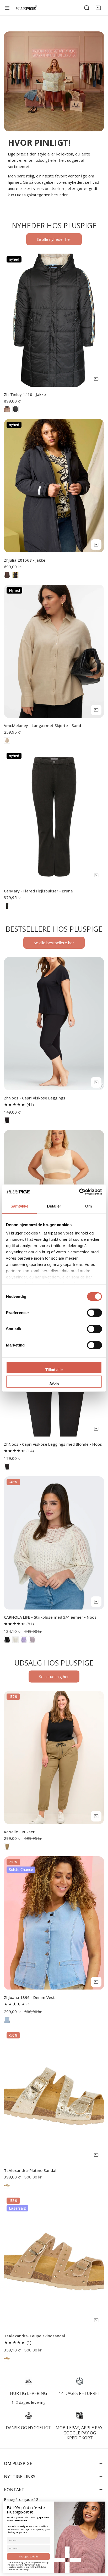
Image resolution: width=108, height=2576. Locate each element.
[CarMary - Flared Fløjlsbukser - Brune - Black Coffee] (7, 906)
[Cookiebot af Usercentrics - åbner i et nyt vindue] (79, 1192)
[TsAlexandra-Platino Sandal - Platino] (7, 2185)
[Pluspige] (26, 8)
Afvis (54, 1384)
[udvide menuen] (7, 8)
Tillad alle (54, 1370)
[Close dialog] (102, 2504)
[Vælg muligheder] (96, 379)
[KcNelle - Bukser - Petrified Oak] (7, 1847)
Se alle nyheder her (54, 239)
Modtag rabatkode (28, 2557)
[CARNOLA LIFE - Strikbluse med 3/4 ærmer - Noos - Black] (7, 1640)
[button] (98, 8)
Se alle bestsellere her (54, 943)
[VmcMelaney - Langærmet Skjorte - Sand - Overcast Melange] (7, 740)
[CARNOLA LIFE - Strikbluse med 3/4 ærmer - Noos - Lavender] (24, 1640)
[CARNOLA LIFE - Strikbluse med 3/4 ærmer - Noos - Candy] (32, 1640)
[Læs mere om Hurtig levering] (28, 2381)
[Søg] (87, 8)
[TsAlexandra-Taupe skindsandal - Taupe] (7, 2358)
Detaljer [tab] (54, 1206)
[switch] (94, 1313)
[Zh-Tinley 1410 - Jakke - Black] (15, 409)
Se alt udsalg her (54, 1677)
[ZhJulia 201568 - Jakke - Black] (15, 575)
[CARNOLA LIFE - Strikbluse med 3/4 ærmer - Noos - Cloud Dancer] (15, 1640)
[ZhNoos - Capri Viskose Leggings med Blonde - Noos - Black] (7, 1467)
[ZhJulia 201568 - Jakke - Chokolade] (7, 575)
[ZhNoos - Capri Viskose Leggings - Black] (7, 1120)
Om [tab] (88, 1206)
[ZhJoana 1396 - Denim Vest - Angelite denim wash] (7, 2020)
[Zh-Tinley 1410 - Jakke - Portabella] (7, 409)
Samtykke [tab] (20, 1206)
